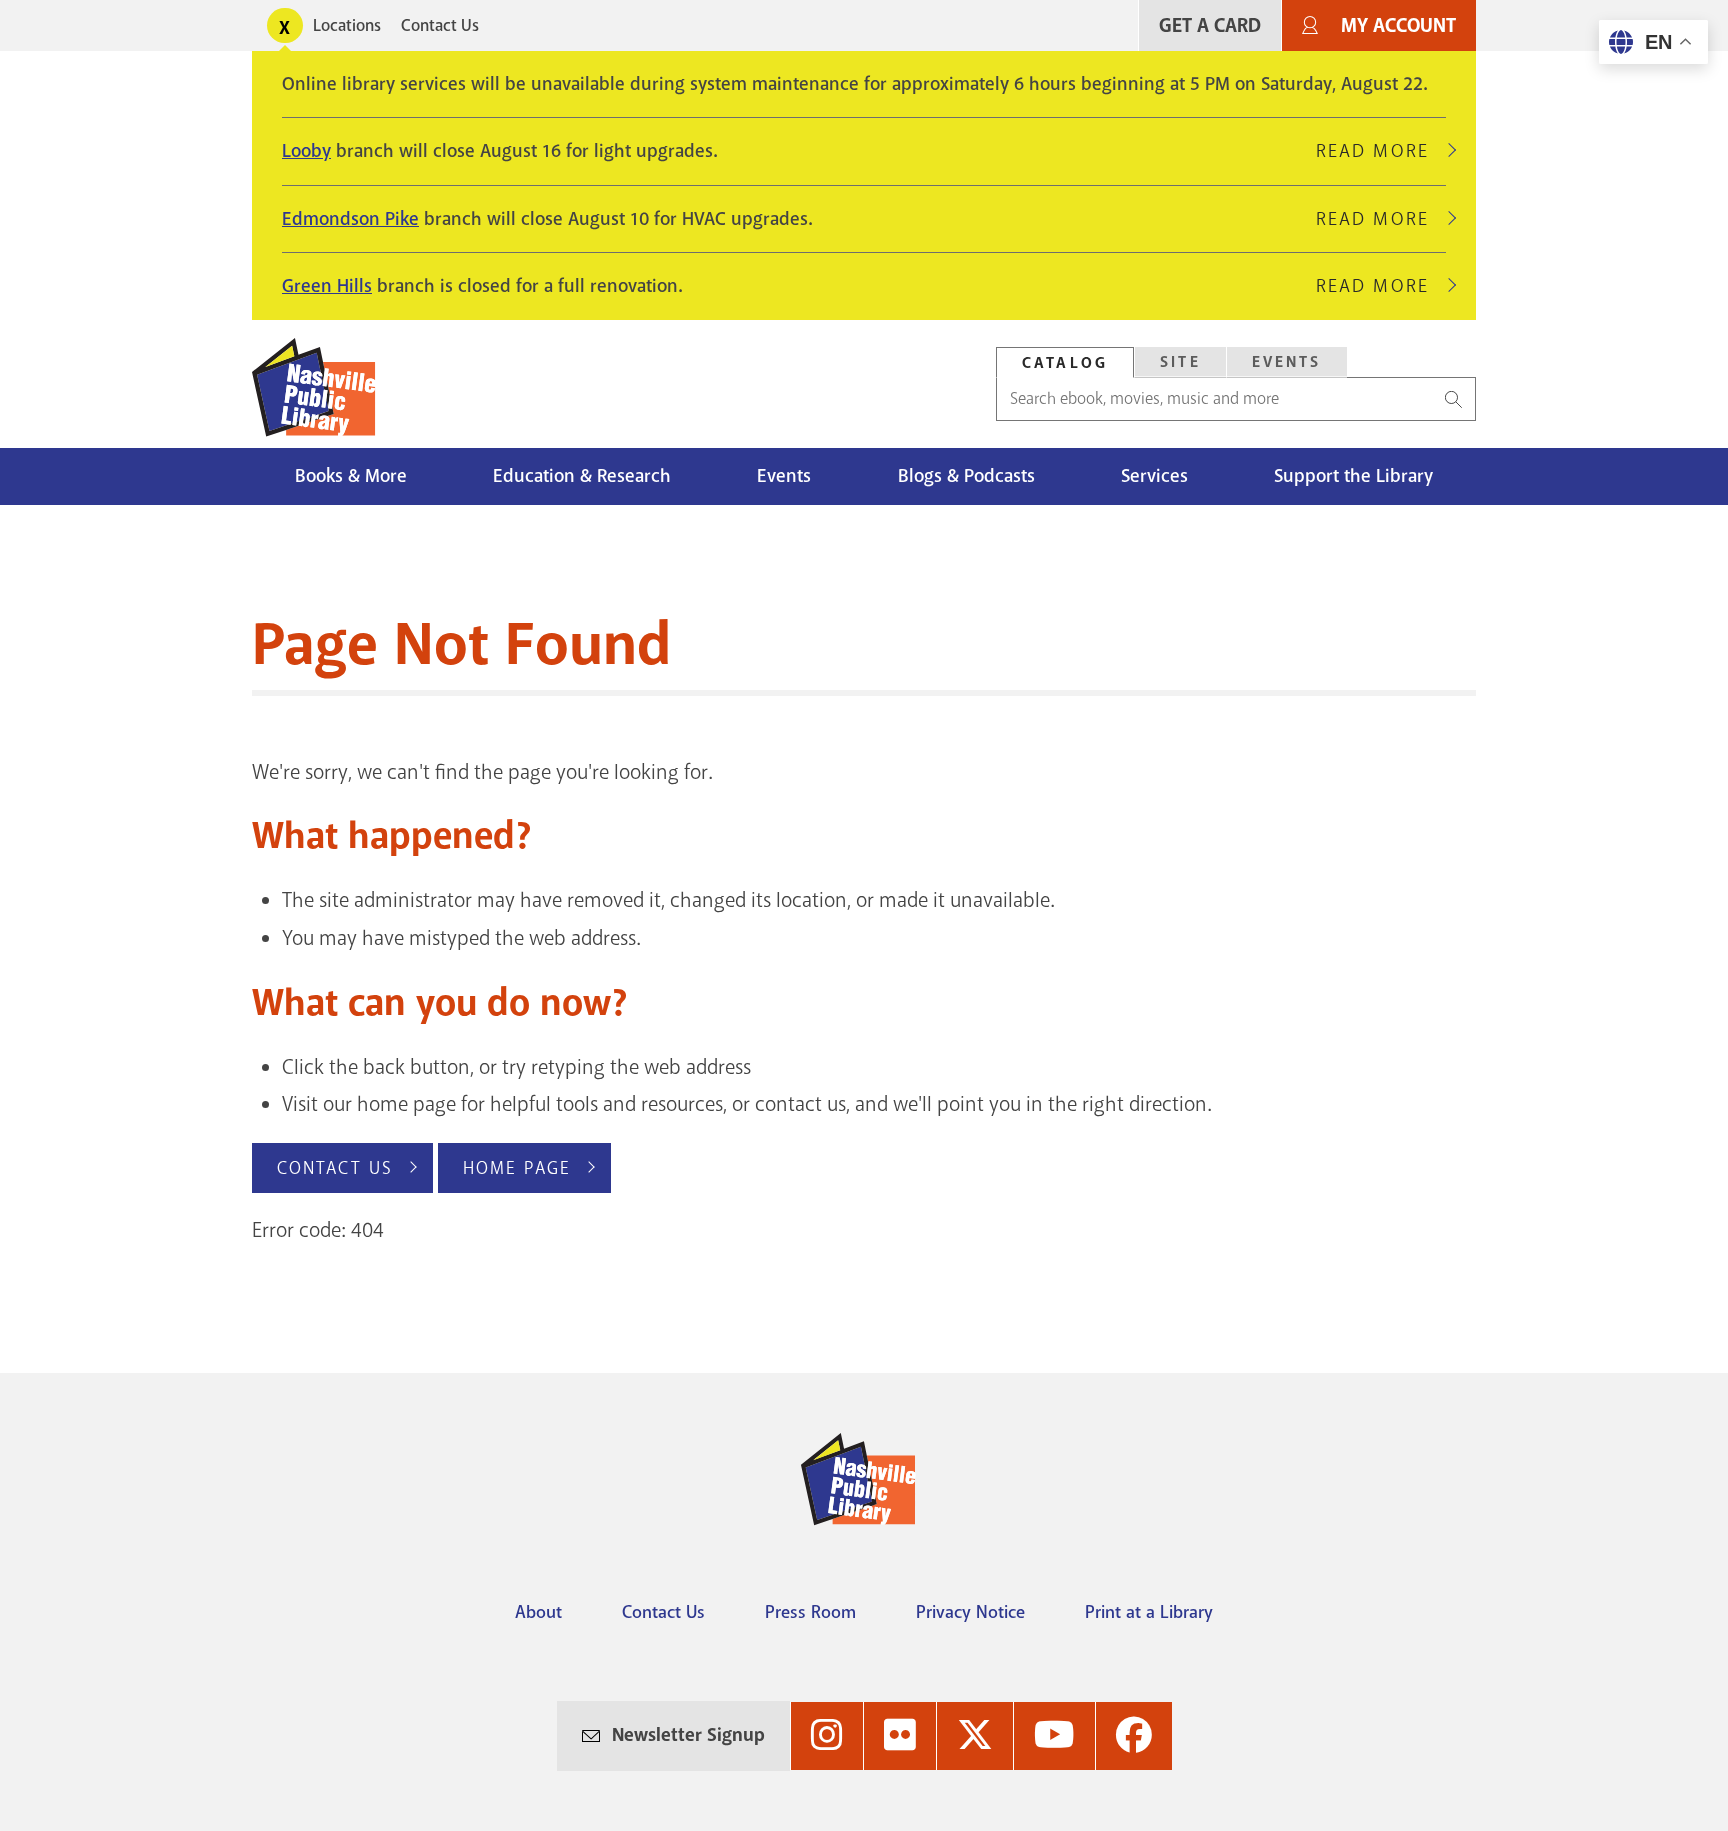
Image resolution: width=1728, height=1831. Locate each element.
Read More (1381, 151)
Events (1287, 362)
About (538, 1612)
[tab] (1065, 362)
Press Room (810, 1612)
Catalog (1065, 363)
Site (1180, 362)
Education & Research (582, 476)
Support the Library (1353, 476)
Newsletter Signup (688, 1735)
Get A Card (1210, 25)
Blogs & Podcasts (966, 476)
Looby (306, 151)
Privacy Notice (970, 1612)
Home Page (517, 1168)
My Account (1398, 25)
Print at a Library (1149, 1612)
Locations (347, 25)
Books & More (351, 476)
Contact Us (440, 25)
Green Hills (327, 286)
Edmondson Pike (350, 219)
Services (1154, 476)
